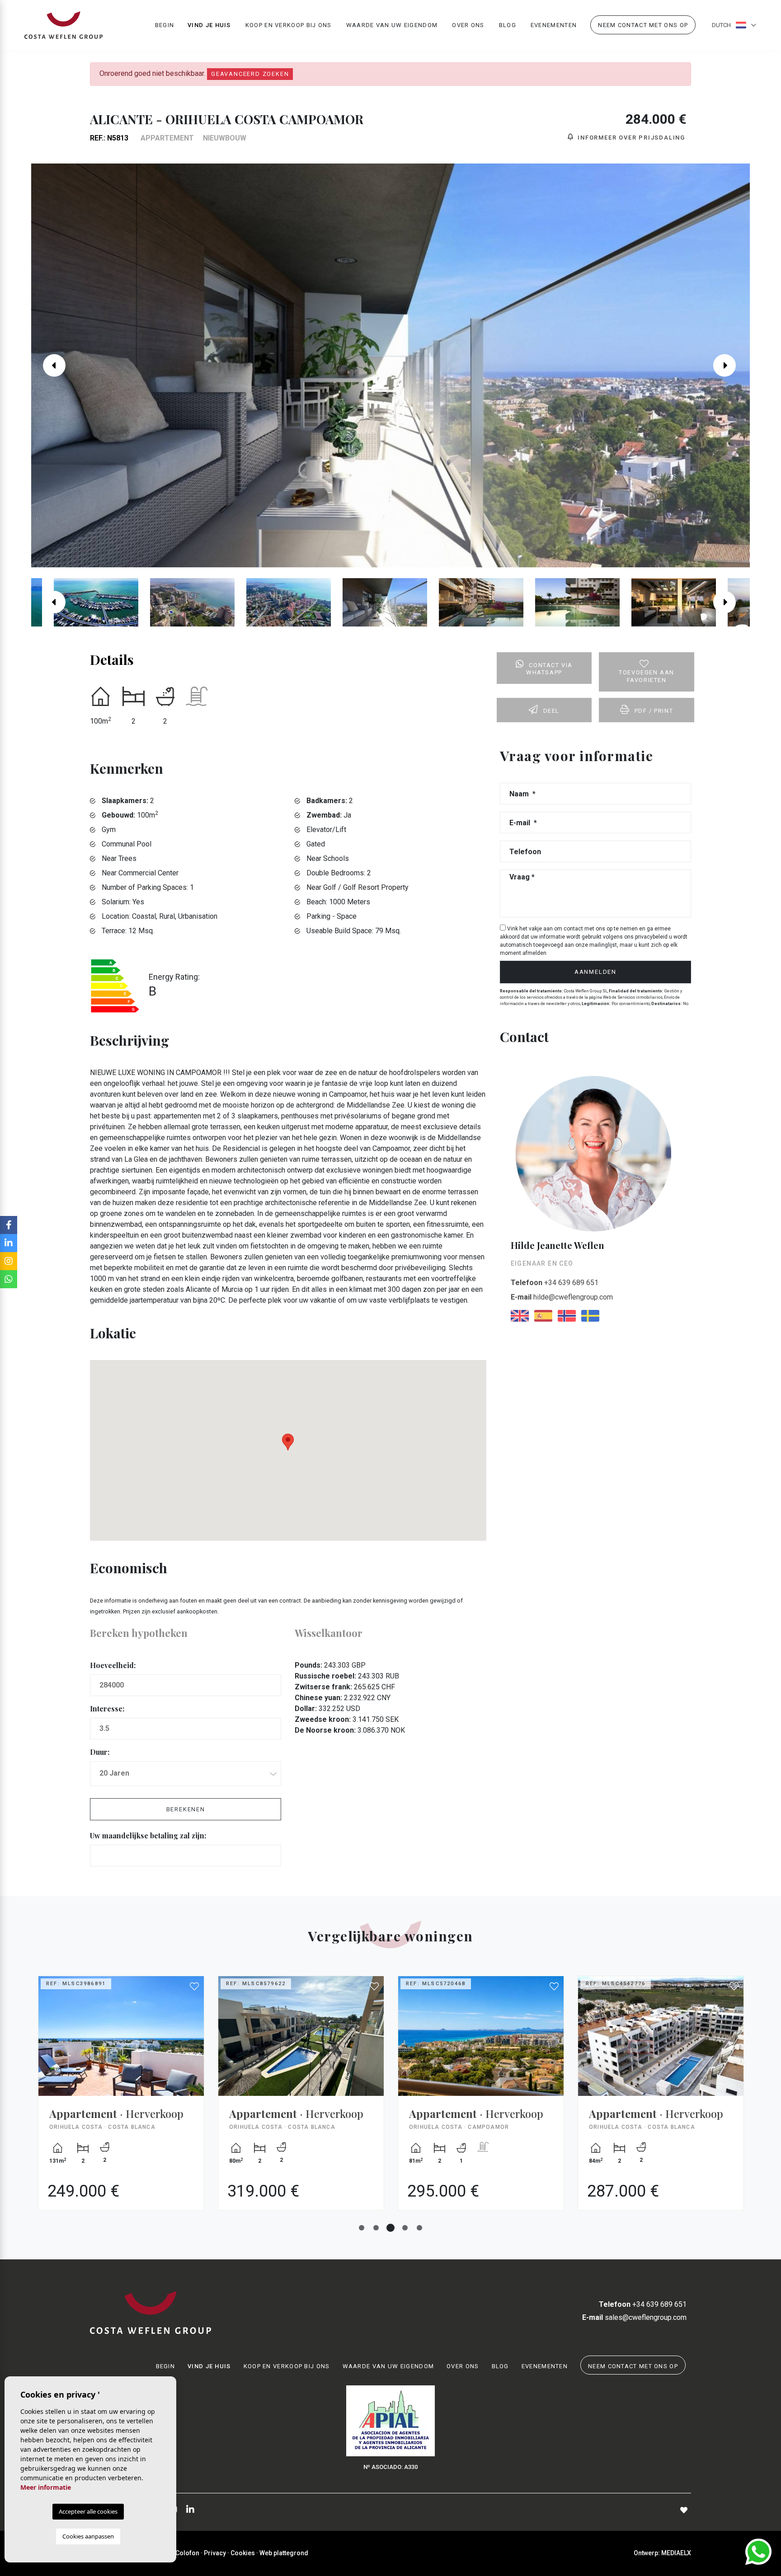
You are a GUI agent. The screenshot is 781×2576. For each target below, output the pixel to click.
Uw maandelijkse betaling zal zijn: (148, 1835)
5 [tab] (419, 2228)
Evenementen (554, 25)
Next (731, 365)
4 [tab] (405, 2228)
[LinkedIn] (190, 2510)
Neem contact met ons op (643, 25)
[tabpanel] (121, 2100)
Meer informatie (46, 2487)
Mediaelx (676, 2553)
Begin (165, 25)
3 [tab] (390, 2228)
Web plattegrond (284, 2553)
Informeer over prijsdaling (630, 138)
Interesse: (107, 1709)
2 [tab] (376, 2228)
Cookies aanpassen (88, 2536)
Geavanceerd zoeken (250, 74)
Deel (551, 711)
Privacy (215, 2553)
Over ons (468, 25)
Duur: (100, 1752)
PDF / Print (654, 711)
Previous (50, 365)
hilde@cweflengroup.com (562, 1297)
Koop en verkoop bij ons (289, 25)
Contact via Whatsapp (549, 669)
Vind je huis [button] (209, 25)
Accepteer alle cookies (88, 2511)
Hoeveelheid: (113, 1665)
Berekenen (186, 1809)
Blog (508, 25)
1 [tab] (362, 2228)
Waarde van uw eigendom (392, 25)
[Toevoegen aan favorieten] (195, 1987)
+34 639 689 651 (555, 1283)
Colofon (187, 2553)
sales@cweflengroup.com (634, 2317)
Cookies (243, 2553)
